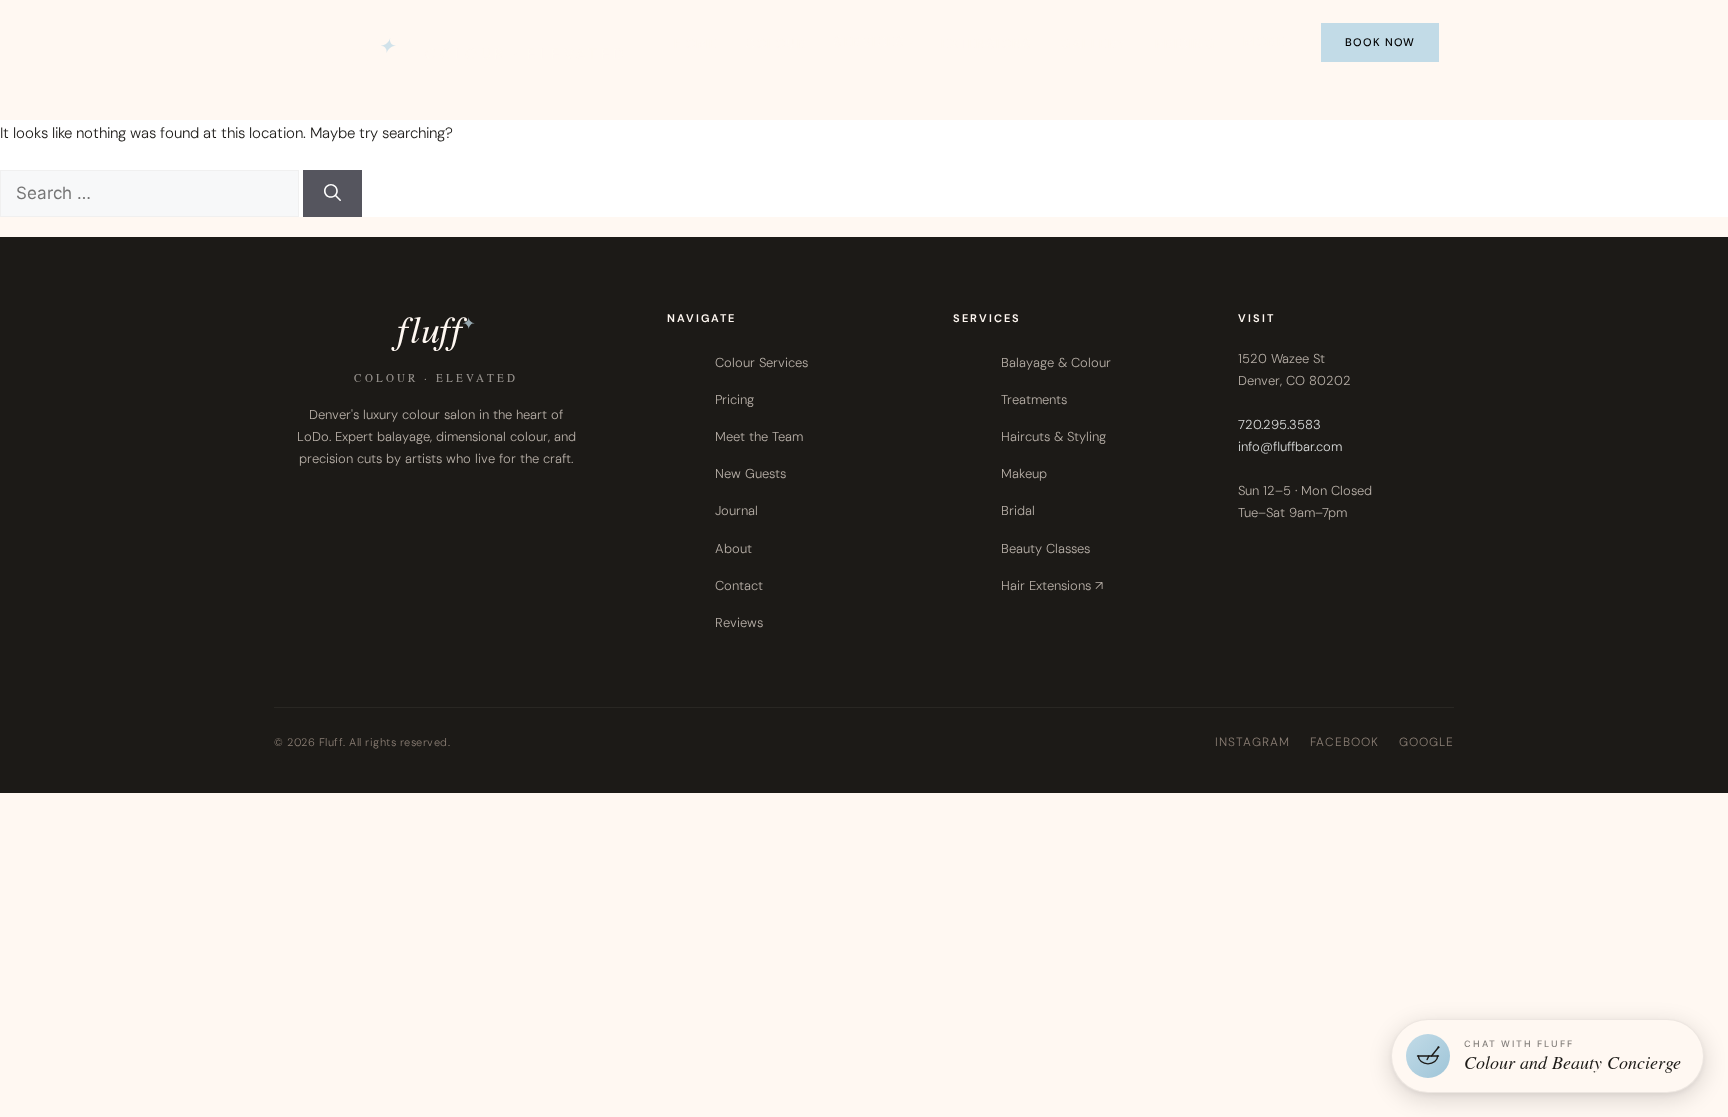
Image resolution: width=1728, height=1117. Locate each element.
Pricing (1185, 43)
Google (1426, 742)
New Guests (750, 473)
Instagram (1252, 742)
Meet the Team (759, 436)
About (733, 548)
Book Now (1380, 42)
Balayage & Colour (1056, 362)
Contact (739, 585)
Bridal (1018, 510)
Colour (775, 43)
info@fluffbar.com (1290, 446)
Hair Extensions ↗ (1052, 585)
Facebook (1344, 742)
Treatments (1034, 399)
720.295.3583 (1279, 424)
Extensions (986, 43)
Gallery (1093, 43)
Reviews (739, 622)
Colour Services (761, 362)
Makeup (1024, 473)
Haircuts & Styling (1053, 436)
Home (695, 43)
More (1264, 41)
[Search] (332, 194)
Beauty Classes (1045, 548)
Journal (736, 510)
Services (869, 41)
